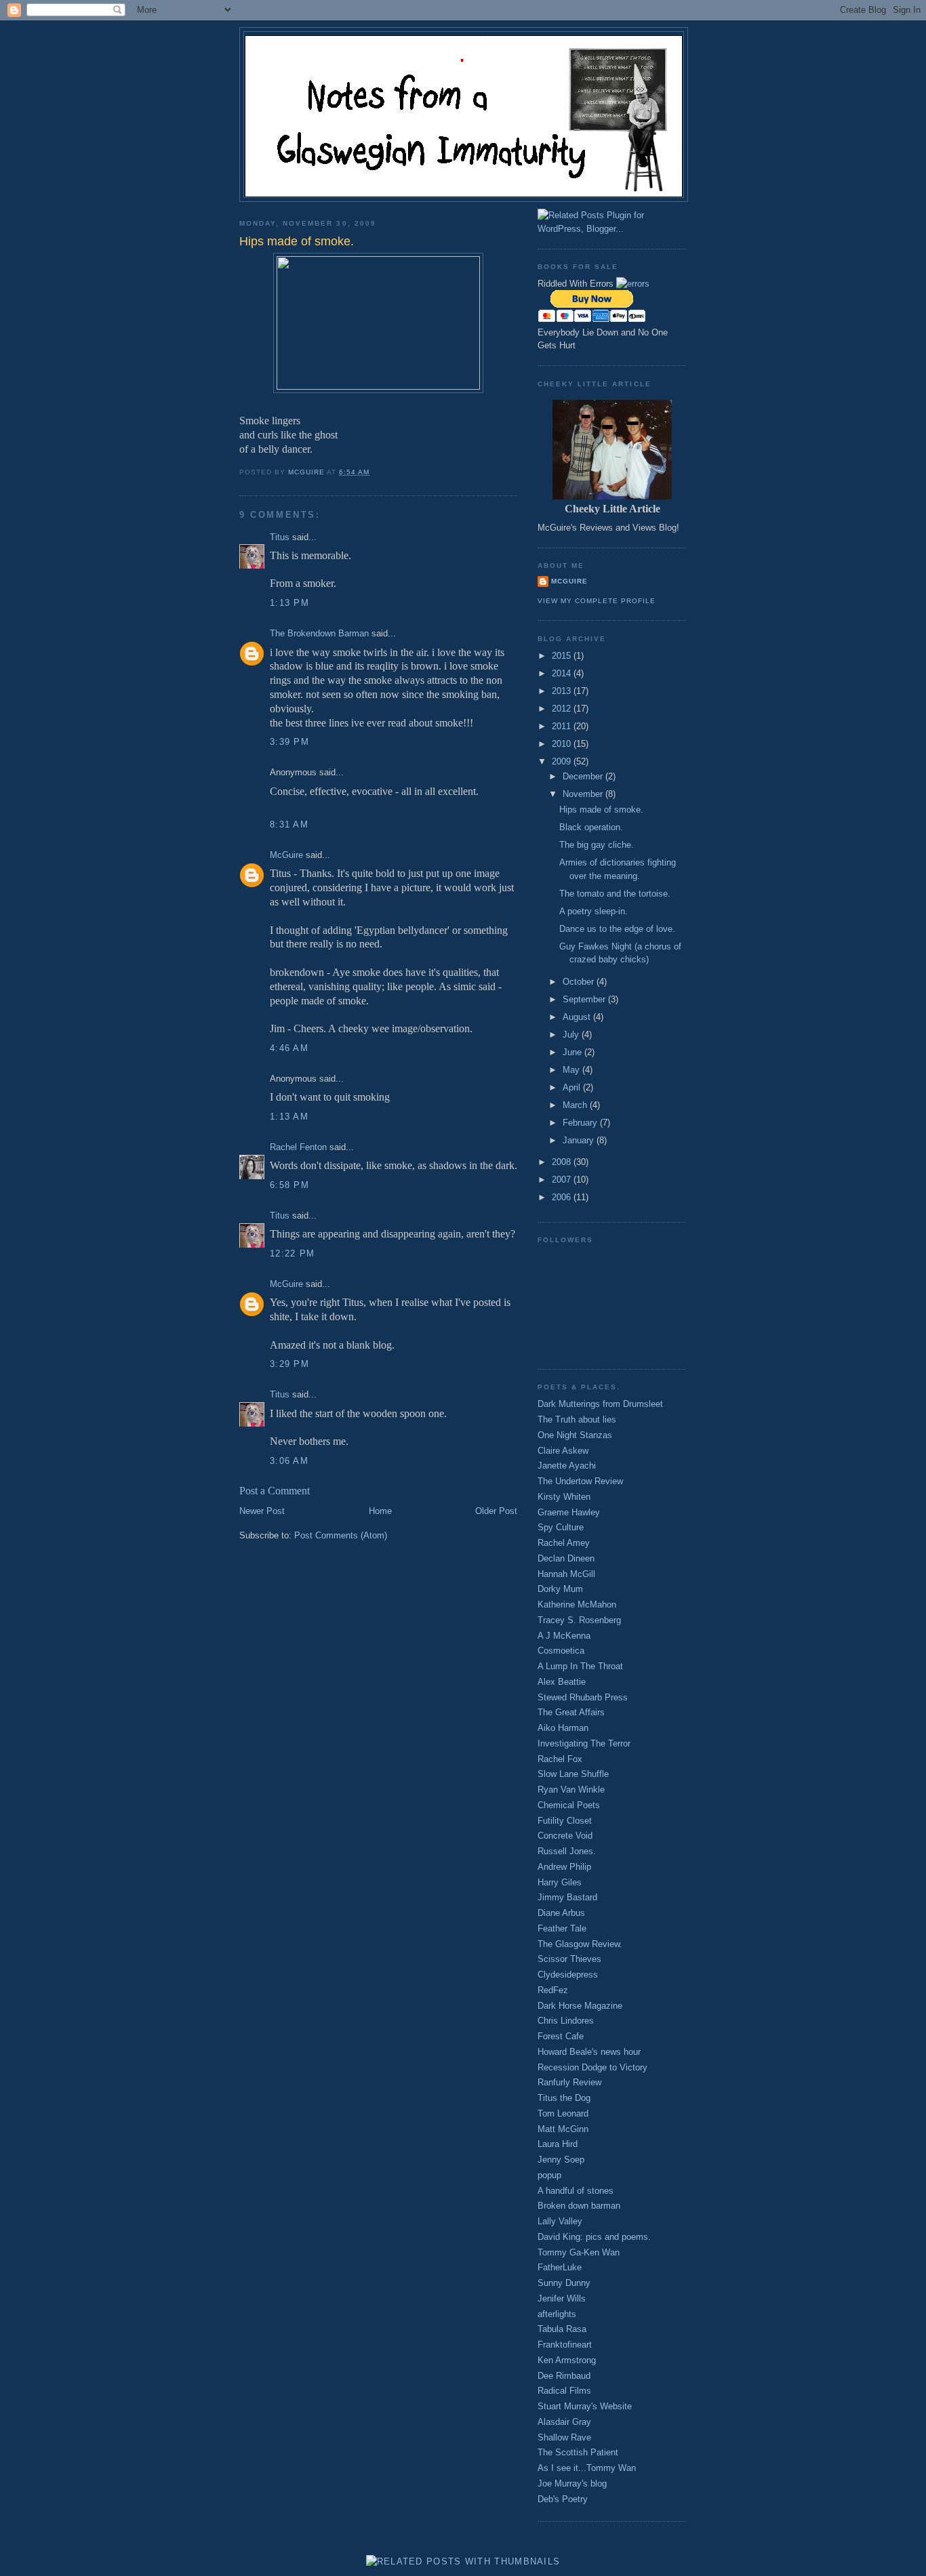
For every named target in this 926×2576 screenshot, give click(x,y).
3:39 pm (289, 742)
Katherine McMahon (577, 1604)
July (572, 1035)
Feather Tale (562, 1928)
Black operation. (591, 827)
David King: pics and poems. (594, 2237)
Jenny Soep (561, 2160)
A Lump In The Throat (580, 1666)
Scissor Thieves (569, 1959)
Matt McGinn (563, 2129)
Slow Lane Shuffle (573, 1774)
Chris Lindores (566, 2021)
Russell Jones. (567, 1851)
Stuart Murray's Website (585, 2406)
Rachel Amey (564, 1543)
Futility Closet (565, 1821)
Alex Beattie (562, 1682)
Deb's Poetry (563, 2499)
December (584, 776)
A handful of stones (576, 2191)
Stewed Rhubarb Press (583, 1697)
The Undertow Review (580, 1481)
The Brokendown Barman (319, 633)
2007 (563, 1180)
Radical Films (564, 2391)
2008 (563, 1162)
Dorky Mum (560, 1589)
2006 (563, 1197)
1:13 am (289, 1117)
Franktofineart (565, 2345)
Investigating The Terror (584, 1743)
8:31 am (289, 824)
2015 (563, 656)
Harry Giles (560, 1882)
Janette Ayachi (567, 1466)
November (584, 794)
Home (380, 1511)
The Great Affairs (571, 1712)
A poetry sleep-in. (593, 911)
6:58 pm (289, 1185)
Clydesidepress (568, 1975)
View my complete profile (597, 601)
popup (549, 2175)
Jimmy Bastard (567, 1897)
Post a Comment (275, 1491)
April (573, 1087)
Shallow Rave (564, 2437)
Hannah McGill (566, 1574)
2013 (563, 691)
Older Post (496, 1511)
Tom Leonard (563, 2113)
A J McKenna (564, 1636)
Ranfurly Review (569, 2082)
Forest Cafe (561, 2036)
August (578, 1017)
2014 (563, 673)
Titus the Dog (564, 2098)
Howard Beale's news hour (589, 2052)
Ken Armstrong (567, 2360)
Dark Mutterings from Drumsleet (600, 1404)
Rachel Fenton (298, 1147)
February (581, 1123)
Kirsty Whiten (564, 1497)
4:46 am (289, 1048)
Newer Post (262, 1511)
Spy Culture (561, 1527)
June (573, 1052)
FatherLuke (560, 2267)
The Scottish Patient (578, 2452)
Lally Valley (560, 2221)
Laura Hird (558, 2144)
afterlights (557, 2314)
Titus (280, 537)
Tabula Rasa (562, 2329)
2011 (563, 726)
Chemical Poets (569, 1805)
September (585, 999)
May (572, 1070)
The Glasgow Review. (580, 1944)
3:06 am (289, 1461)
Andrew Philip (564, 1867)
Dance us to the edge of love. (617, 929)
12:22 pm (292, 1253)
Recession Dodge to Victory (592, 2067)
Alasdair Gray (564, 2422)
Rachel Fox (560, 1759)
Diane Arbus (561, 1913)
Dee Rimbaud (564, 2376)
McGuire (286, 855)
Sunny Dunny (564, 2283)
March (576, 1105)
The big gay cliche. (597, 845)
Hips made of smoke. (601, 810)
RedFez (553, 1990)
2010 (563, 744)
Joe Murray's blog (572, 2483)
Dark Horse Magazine (580, 2006)
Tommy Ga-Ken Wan (579, 2252)
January (580, 1140)
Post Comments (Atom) (341, 1535)
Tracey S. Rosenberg (579, 1620)
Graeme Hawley (569, 1512)
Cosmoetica (561, 1651)
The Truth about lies (577, 1419)
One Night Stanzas (575, 1435)
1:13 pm (289, 603)
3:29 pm (289, 1364)
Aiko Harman (563, 1728)
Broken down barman (579, 2206)
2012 (563, 709)
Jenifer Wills (562, 2298)
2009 (563, 761)
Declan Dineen (566, 1558)
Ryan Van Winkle (571, 1790)
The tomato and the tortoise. (615, 894)
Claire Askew (563, 1451)
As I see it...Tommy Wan (587, 2468)
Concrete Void (565, 1836)
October (580, 982)
